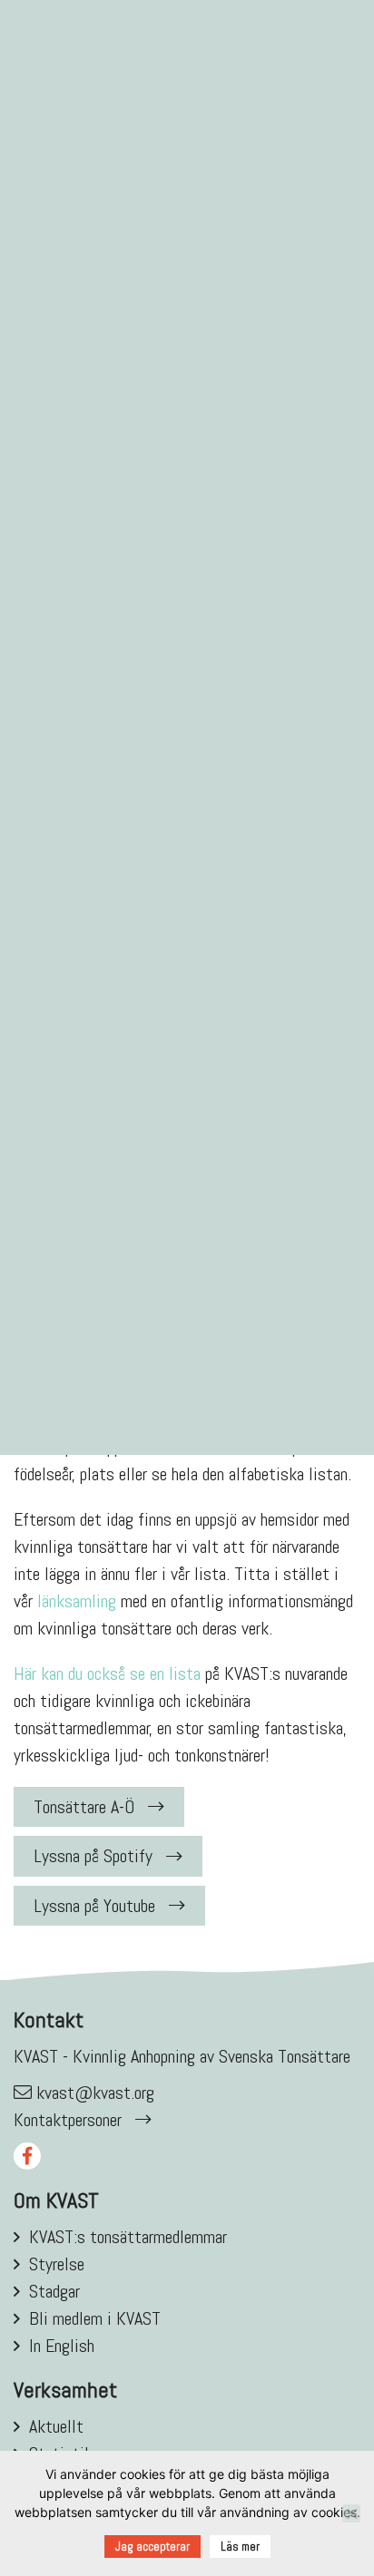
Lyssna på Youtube (94, 1906)
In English (62, 2346)
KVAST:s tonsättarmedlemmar (128, 2237)
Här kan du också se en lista (107, 1673)
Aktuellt (56, 2426)
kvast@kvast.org (95, 2093)
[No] (351, 2513)
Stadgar (54, 2291)
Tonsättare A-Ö (84, 1807)
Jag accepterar (153, 2547)
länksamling (77, 1601)
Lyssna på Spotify (93, 1856)
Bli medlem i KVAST (95, 2318)
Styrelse (57, 2264)
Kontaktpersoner (68, 2120)
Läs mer (240, 2547)
